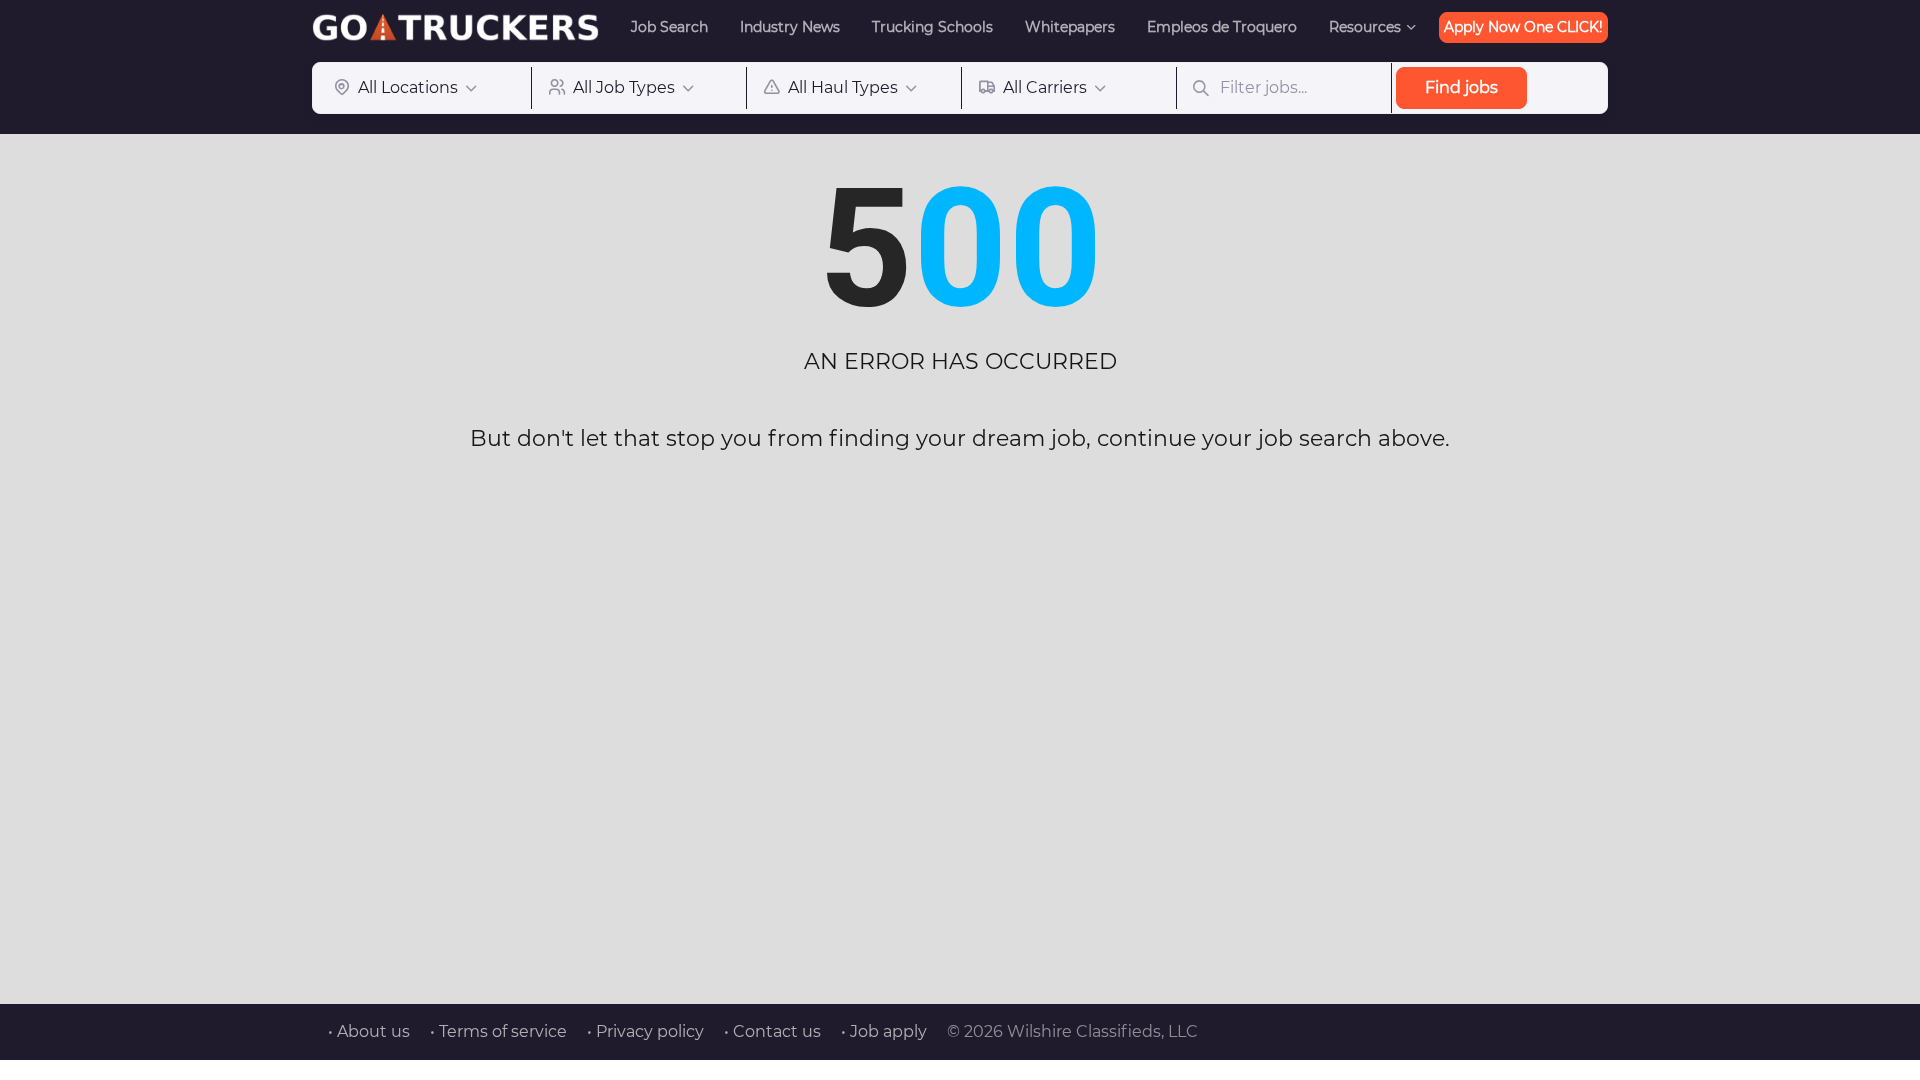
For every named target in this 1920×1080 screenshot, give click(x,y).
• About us (369, 1031)
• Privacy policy (645, 1031)
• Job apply (884, 1031)
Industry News (790, 27)
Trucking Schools (932, 27)
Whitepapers (1070, 27)
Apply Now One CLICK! (1523, 27)
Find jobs (1461, 87)
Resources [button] (1365, 27)
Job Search (669, 27)
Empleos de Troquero (1222, 27)
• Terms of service (498, 1031)
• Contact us (772, 1031)
